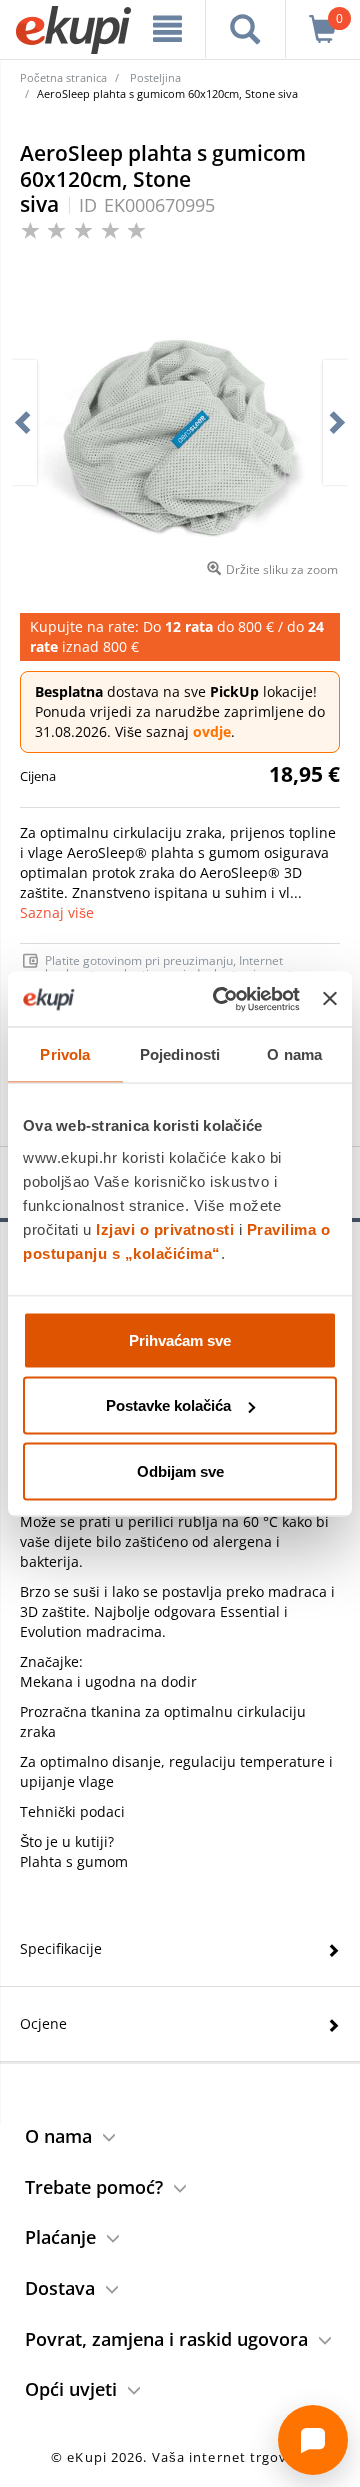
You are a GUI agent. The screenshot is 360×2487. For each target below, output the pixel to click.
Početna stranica (63, 77)
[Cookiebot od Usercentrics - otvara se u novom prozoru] (222, 999)
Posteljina (155, 77)
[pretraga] (245, 29)
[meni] (167, 29)
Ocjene (43, 2023)
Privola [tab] (65, 1054)
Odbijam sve (180, 1470)
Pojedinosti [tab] (180, 1054)
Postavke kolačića (168, 1405)
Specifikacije (61, 1948)
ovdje (212, 731)
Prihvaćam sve (180, 1339)
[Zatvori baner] (330, 999)
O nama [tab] (294, 1054)
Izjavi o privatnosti (165, 1228)
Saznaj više (57, 912)
